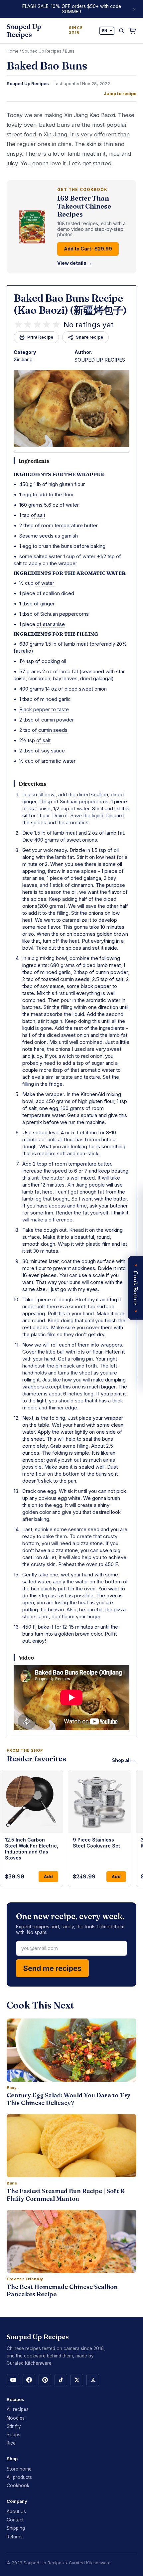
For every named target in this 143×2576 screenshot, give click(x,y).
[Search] (122, 31)
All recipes (18, 2409)
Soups (13, 2435)
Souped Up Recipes (42, 51)
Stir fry (14, 2426)
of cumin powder (54, 720)
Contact (15, 2520)
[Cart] (133, 31)
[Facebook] (29, 2380)
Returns (15, 2537)
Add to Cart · (88, 249)
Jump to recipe (120, 94)
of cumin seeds (50, 730)
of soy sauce (50, 751)
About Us (16, 2511)
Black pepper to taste (44, 709)
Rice (11, 2443)
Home (13, 51)
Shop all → (124, 1760)
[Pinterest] (45, 2380)
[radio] (18, 325)
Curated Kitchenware (90, 2563)
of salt (38, 515)
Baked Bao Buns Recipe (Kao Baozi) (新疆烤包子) (70, 304)
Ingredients (34, 461)
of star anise (51, 624)
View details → (75, 263)
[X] (77, 2380)
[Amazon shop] (93, 2380)
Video (26, 1658)
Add (48, 1876)
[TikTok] (61, 2380)
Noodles (16, 2418)
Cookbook (18, 2486)
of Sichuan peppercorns (61, 614)
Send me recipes (52, 1968)
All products (19, 2477)
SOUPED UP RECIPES (100, 360)
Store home (19, 2469)
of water (45, 583)
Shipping (16, 2528)
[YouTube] (13, 2380)
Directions (33, 784)
